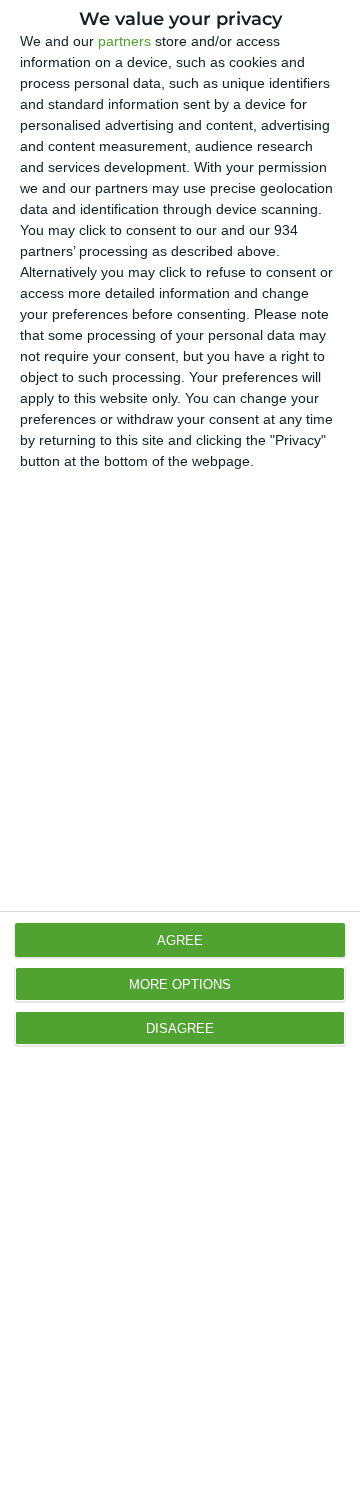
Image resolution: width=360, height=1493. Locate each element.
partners (124, 41)
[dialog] (180, 746)
